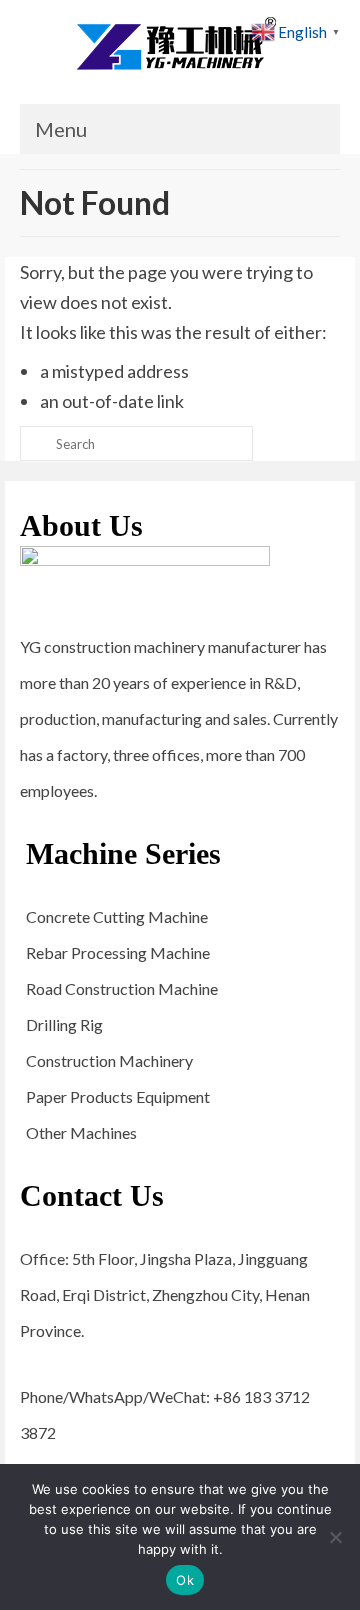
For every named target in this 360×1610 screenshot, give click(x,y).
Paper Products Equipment (118, 1096)
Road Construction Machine (122, 988)
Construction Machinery (109, 1060)
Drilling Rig (64, 1024)
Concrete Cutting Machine (117, 916)
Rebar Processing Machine (118, 952)
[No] (335, 1537)
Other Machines (81, 1132)
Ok (185, 1580)
